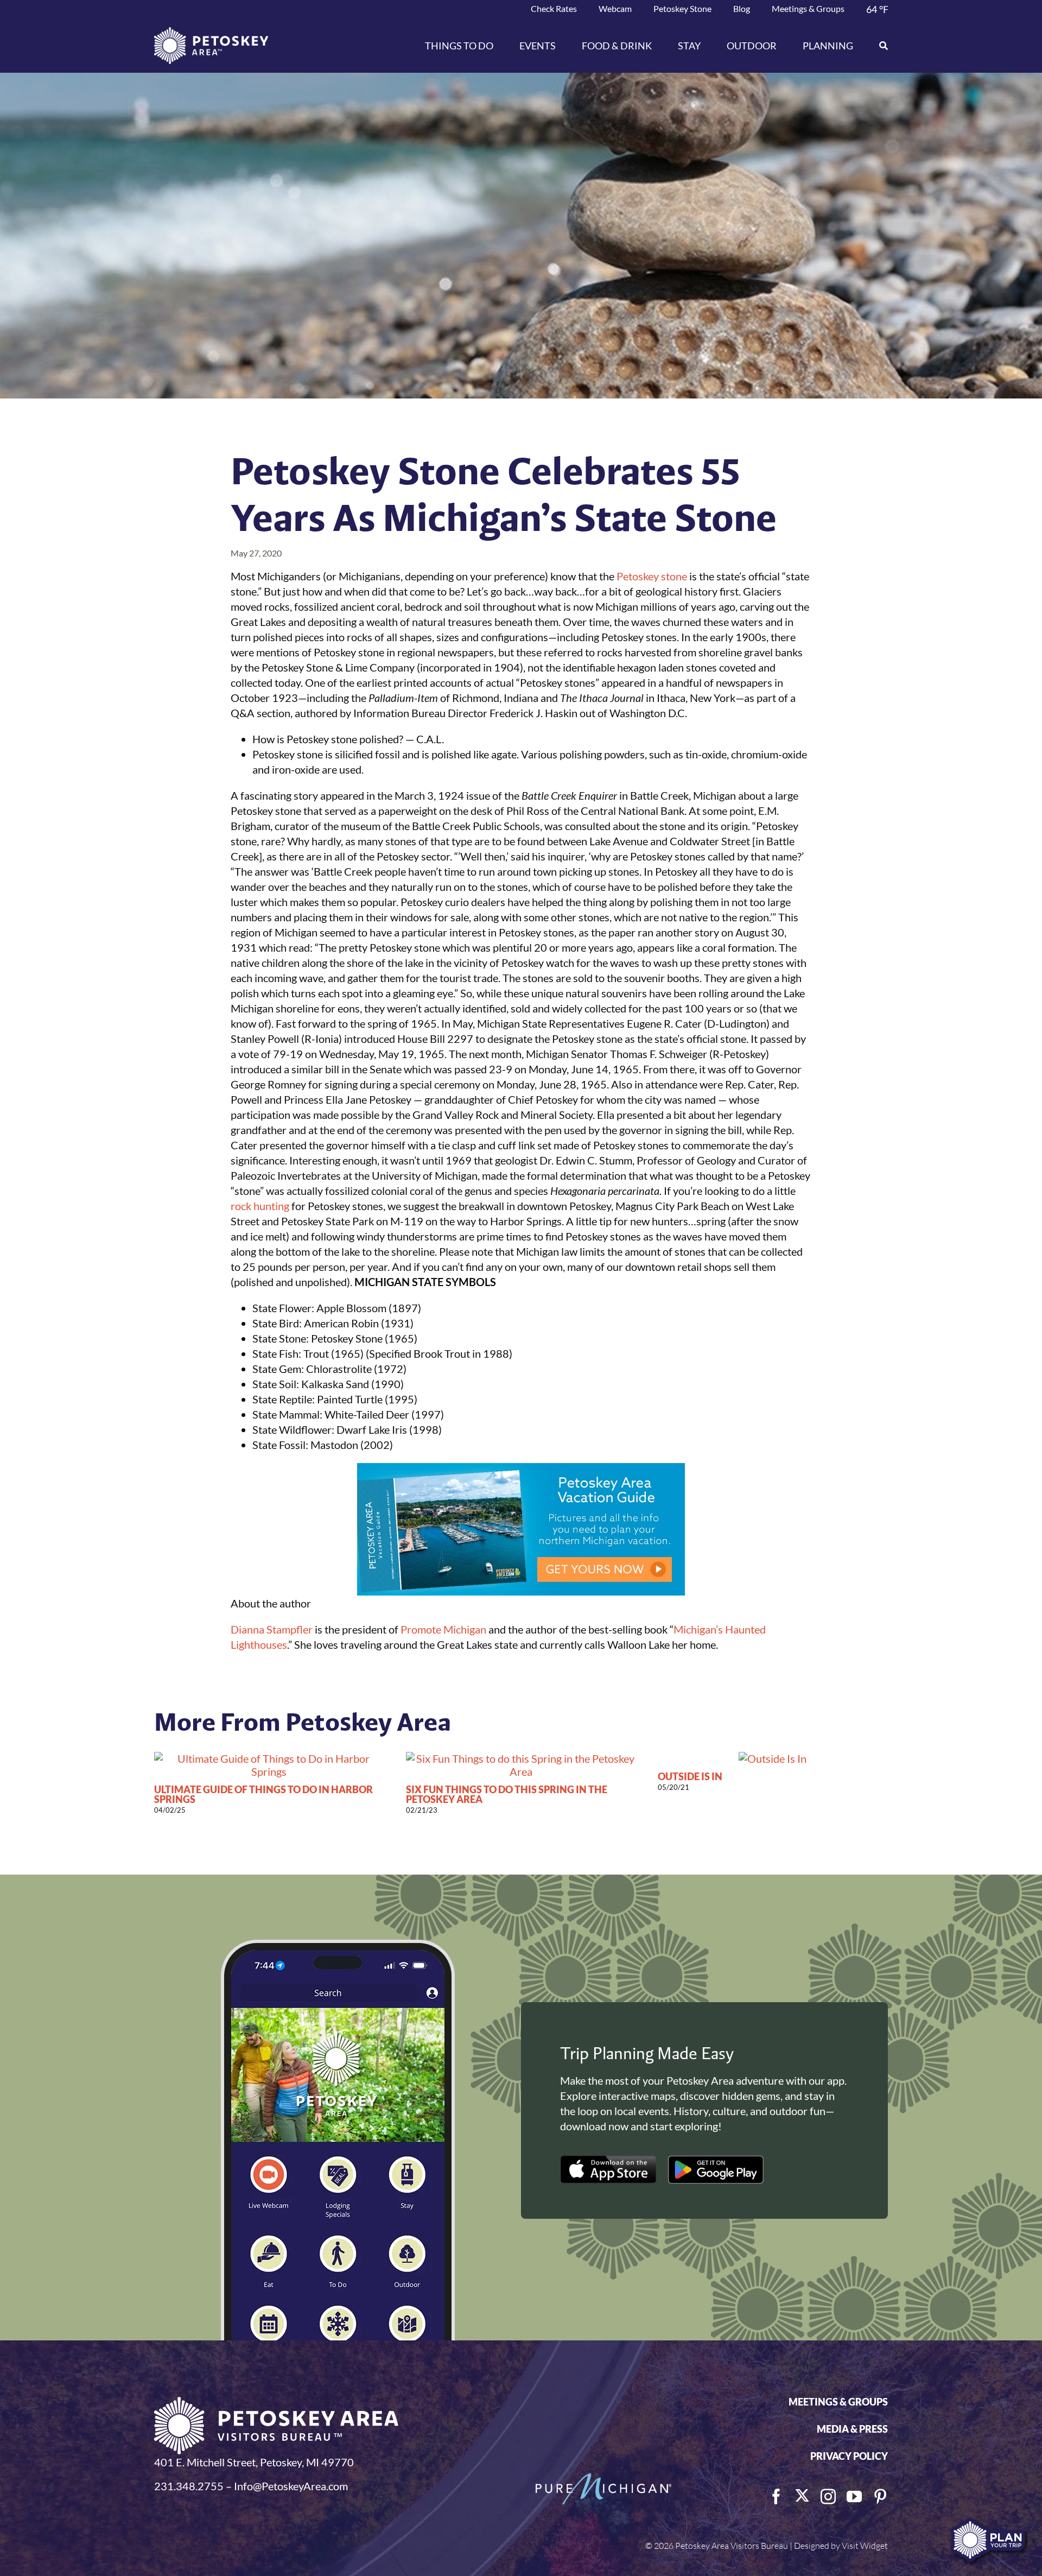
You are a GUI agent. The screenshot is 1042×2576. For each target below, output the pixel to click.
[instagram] (828, 2497)
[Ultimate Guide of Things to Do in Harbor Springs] (269, 1758)
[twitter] (802, 2496)
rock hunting (260, 1206)
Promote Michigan (443, 1629)
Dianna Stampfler (272, 1629)
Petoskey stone (652, 576)
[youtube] (854, 2497)
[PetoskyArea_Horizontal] (211, 33)
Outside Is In (690, 1776)
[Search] (877, 46)
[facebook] (776, 2497)
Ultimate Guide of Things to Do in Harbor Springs (263, 1794)
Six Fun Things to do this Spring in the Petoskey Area (507, 1794)
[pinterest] (880, 2497)
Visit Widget (865, 2546)
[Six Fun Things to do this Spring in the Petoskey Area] (521, 1758)
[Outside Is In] (773, 1758)
